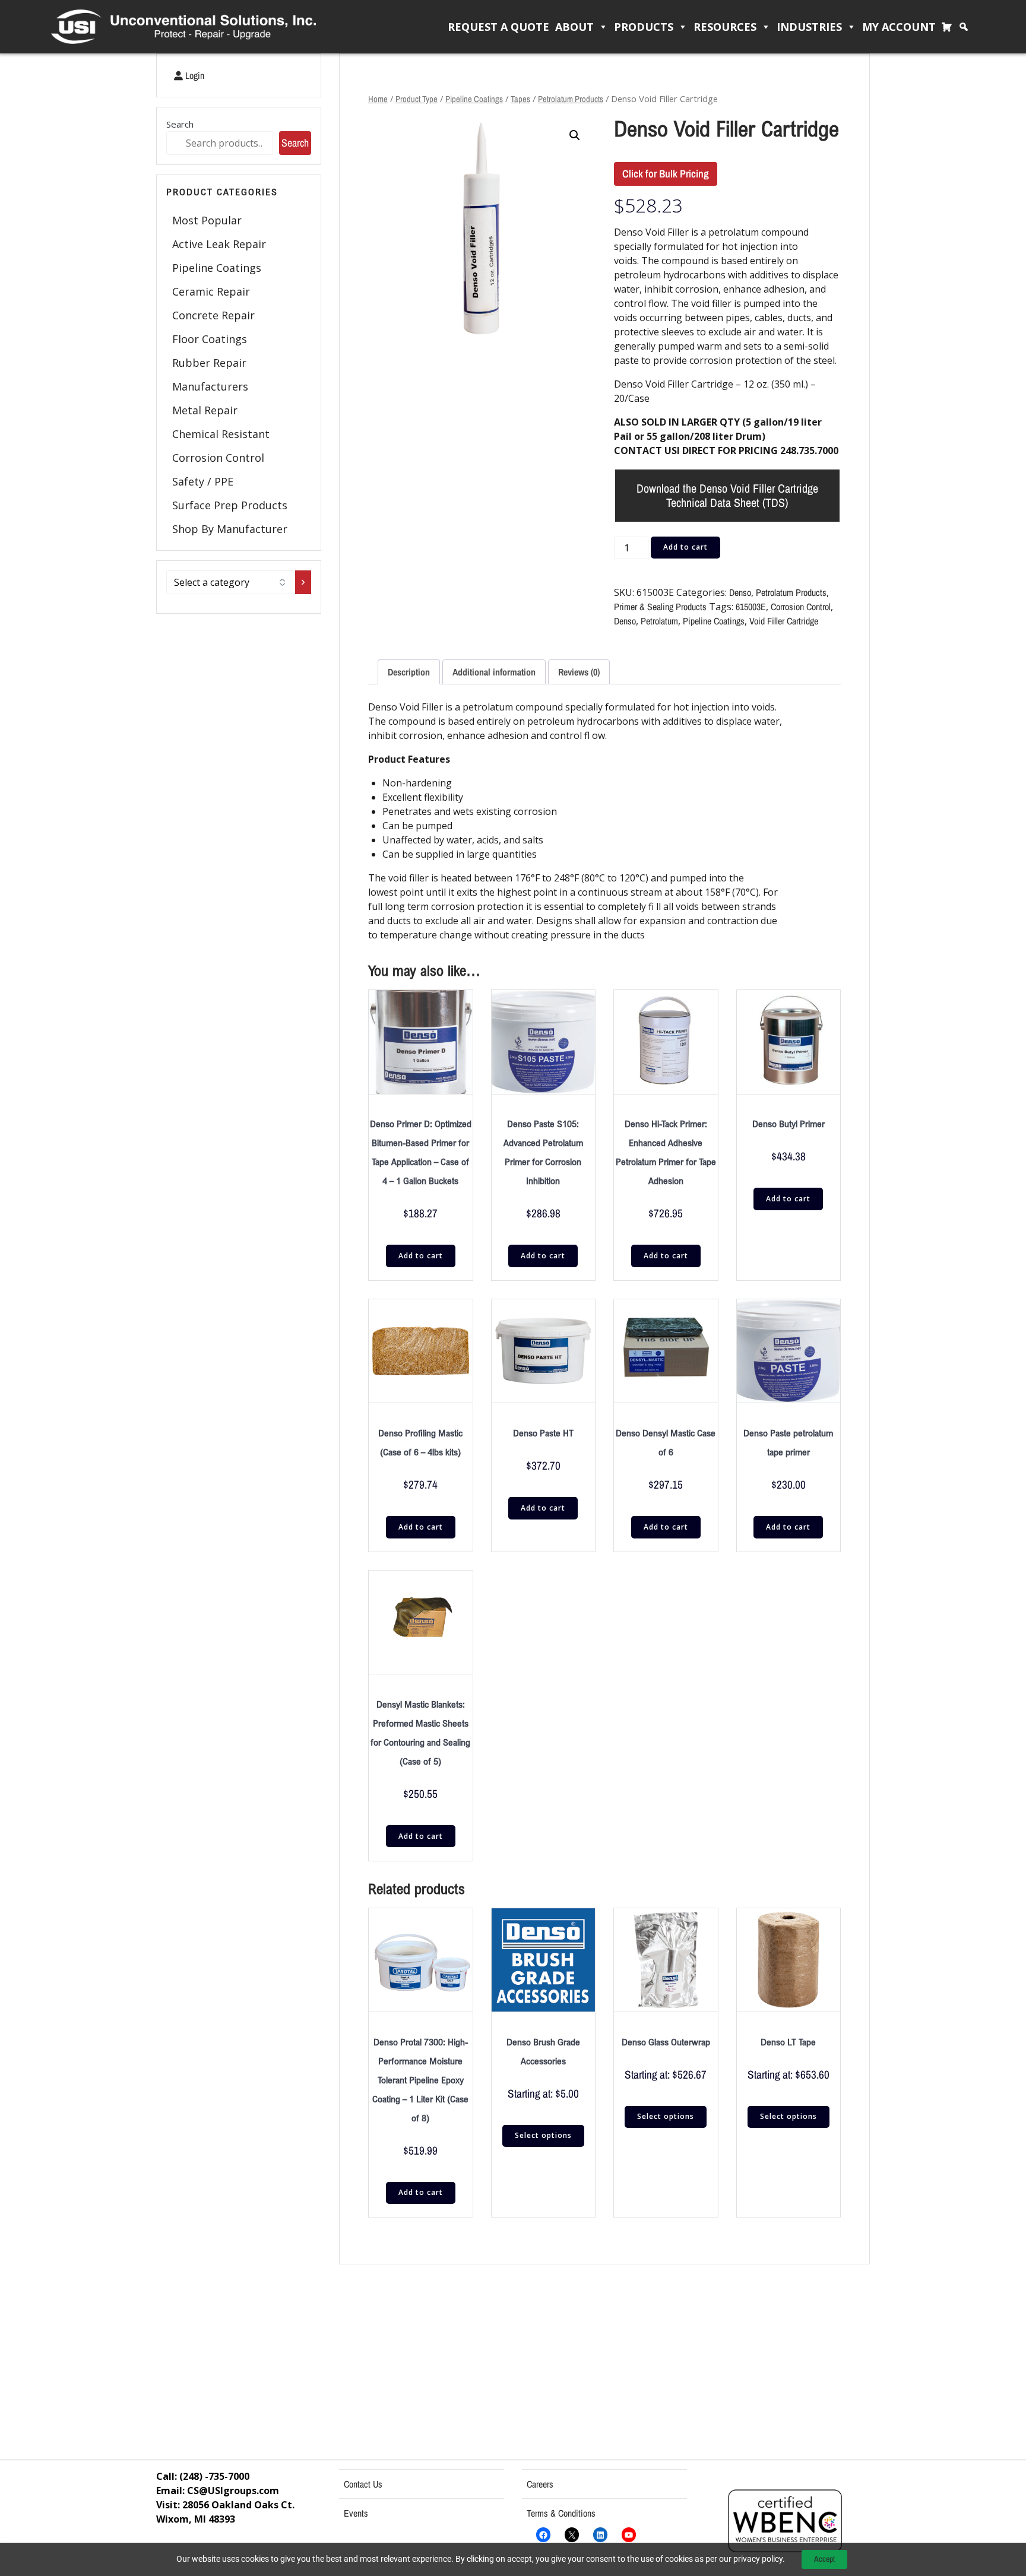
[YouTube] (629, 2535)
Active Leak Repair (219, 244)
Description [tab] (409, 672)
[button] (575, 135)
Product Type (417, 99)
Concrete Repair (213, 315)
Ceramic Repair (211, 291)
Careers (540, 2484)
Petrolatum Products (571, 99)
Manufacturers (210, 386)
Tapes (520, 99)
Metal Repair (205, 410)
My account (899, 27)
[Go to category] (303, 582)
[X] (572, 2535)
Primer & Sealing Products (660, 607)
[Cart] (950, 27)
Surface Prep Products (230, 505)
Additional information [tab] (494, 672)
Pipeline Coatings (217, 268)
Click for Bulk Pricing (666, 174)
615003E (751, 607)
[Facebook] (543, 2535)
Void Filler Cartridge (784, 621)
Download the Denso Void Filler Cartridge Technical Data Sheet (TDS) (727, 495)
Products (644, 27)
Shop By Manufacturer (230, 529)
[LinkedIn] (600, 2535)
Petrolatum (659, 621)
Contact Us (363, 2484)
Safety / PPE (203, 481)
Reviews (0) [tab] (579, 672)
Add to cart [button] (421, 1256)
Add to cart (685, 547)
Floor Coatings (210, 339)
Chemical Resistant (221, 434)
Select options (543, 2135)
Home (378, 99)
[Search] (967, 27)
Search (180, 124)
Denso (740, 592)
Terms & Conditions (561, 2513)
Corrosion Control (218, 458)
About (574, 27)
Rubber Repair (209, 363)
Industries (809, 27)
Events (356, 2513)
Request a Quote (498, 27)
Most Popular (207, 220)
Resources (725, 27)
